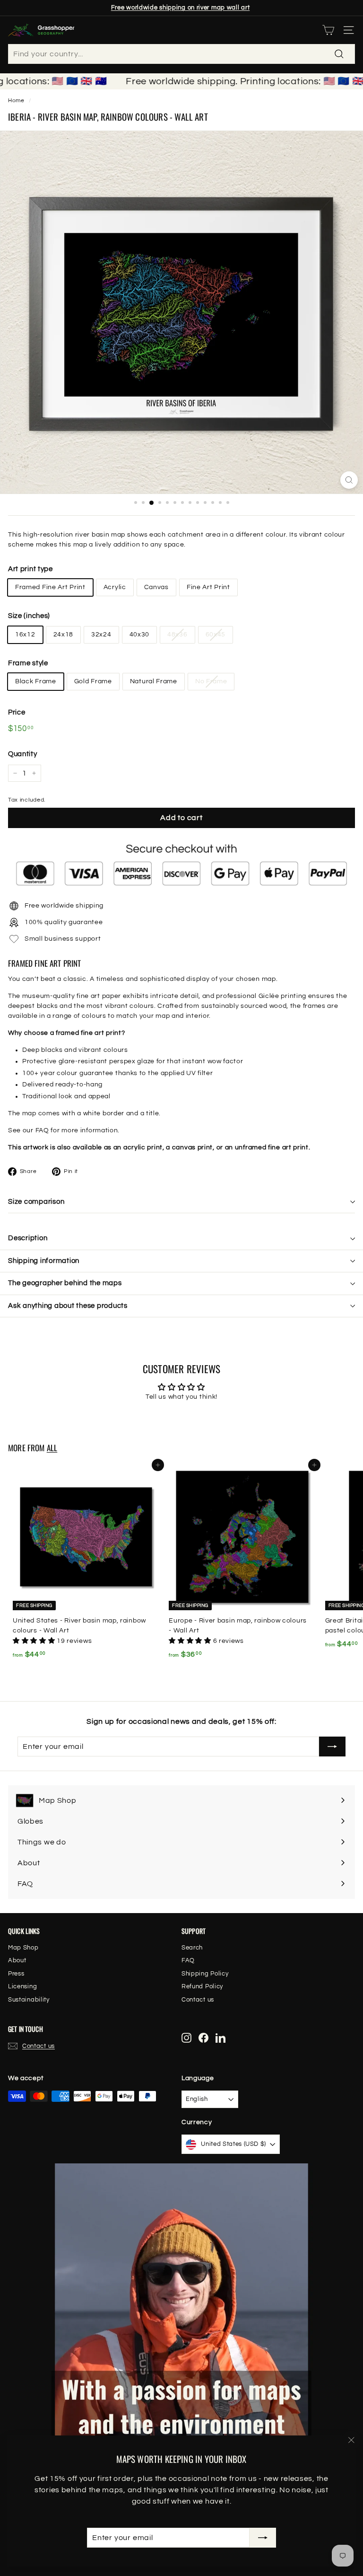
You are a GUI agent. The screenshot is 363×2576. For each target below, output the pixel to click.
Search (192, 1948)
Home (16, 100)
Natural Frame (154, 681)
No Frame (211, 681)
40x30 (140, 635)
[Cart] (328, 30)
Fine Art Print (208, 587)
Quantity (23, 754)
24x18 (64, 635)
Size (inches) (29, 616)
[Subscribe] (263, 2538)
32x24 (101, 635)
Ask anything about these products (68, 1306)
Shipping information (44, 1261)
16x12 (25, 635)
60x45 (216, 635)
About (17, 1960)
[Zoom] (349, 480)
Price (17, 712)
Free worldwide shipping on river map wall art (181, 8)
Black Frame (36, 681)
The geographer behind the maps (65, 1283)
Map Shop (23, 1948)
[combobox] (181, 54)
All (52, 1448)
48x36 (177, 635)
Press (16, 1974)
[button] (35, 1641)
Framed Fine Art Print (50, 587)
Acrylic (115, 587)
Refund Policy (202, 1986)
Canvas (156, 587)
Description (28, 1238)
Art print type (30, 569)
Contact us (198, 2000)
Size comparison (36, 1202)
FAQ (42, 1130)
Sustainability (29, 2000)
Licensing (22, 1986)
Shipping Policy (205, 1974)
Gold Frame (93, 681)
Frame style (28, 663)
